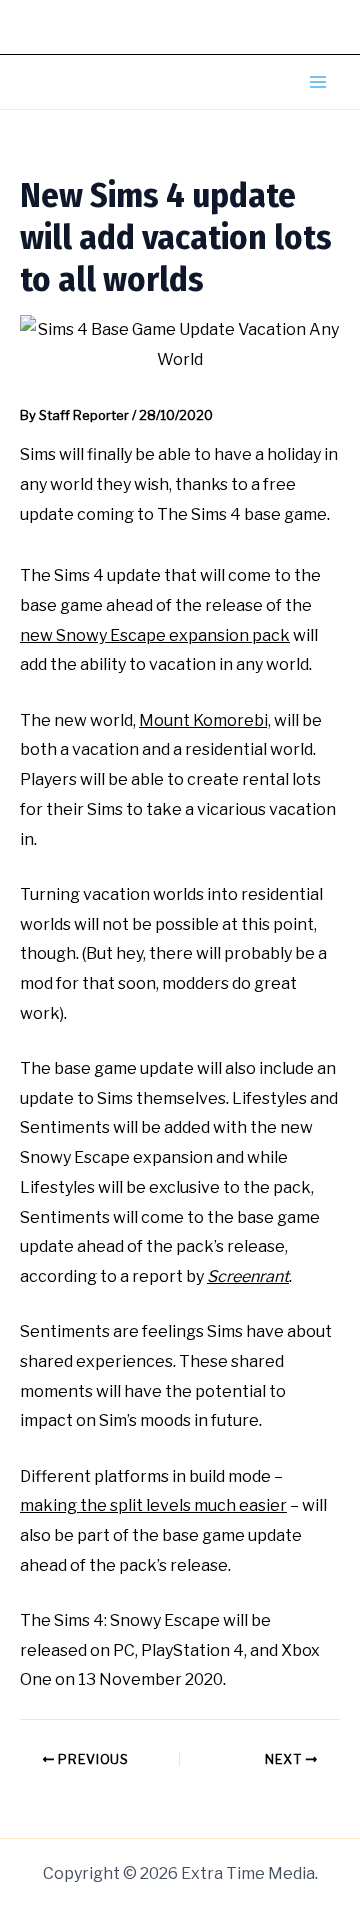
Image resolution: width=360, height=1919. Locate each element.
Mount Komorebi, (205, 720)
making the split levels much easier (153, 1505)
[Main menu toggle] (318, 82)
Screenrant (248, 1276)
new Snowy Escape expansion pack (155, 635)
